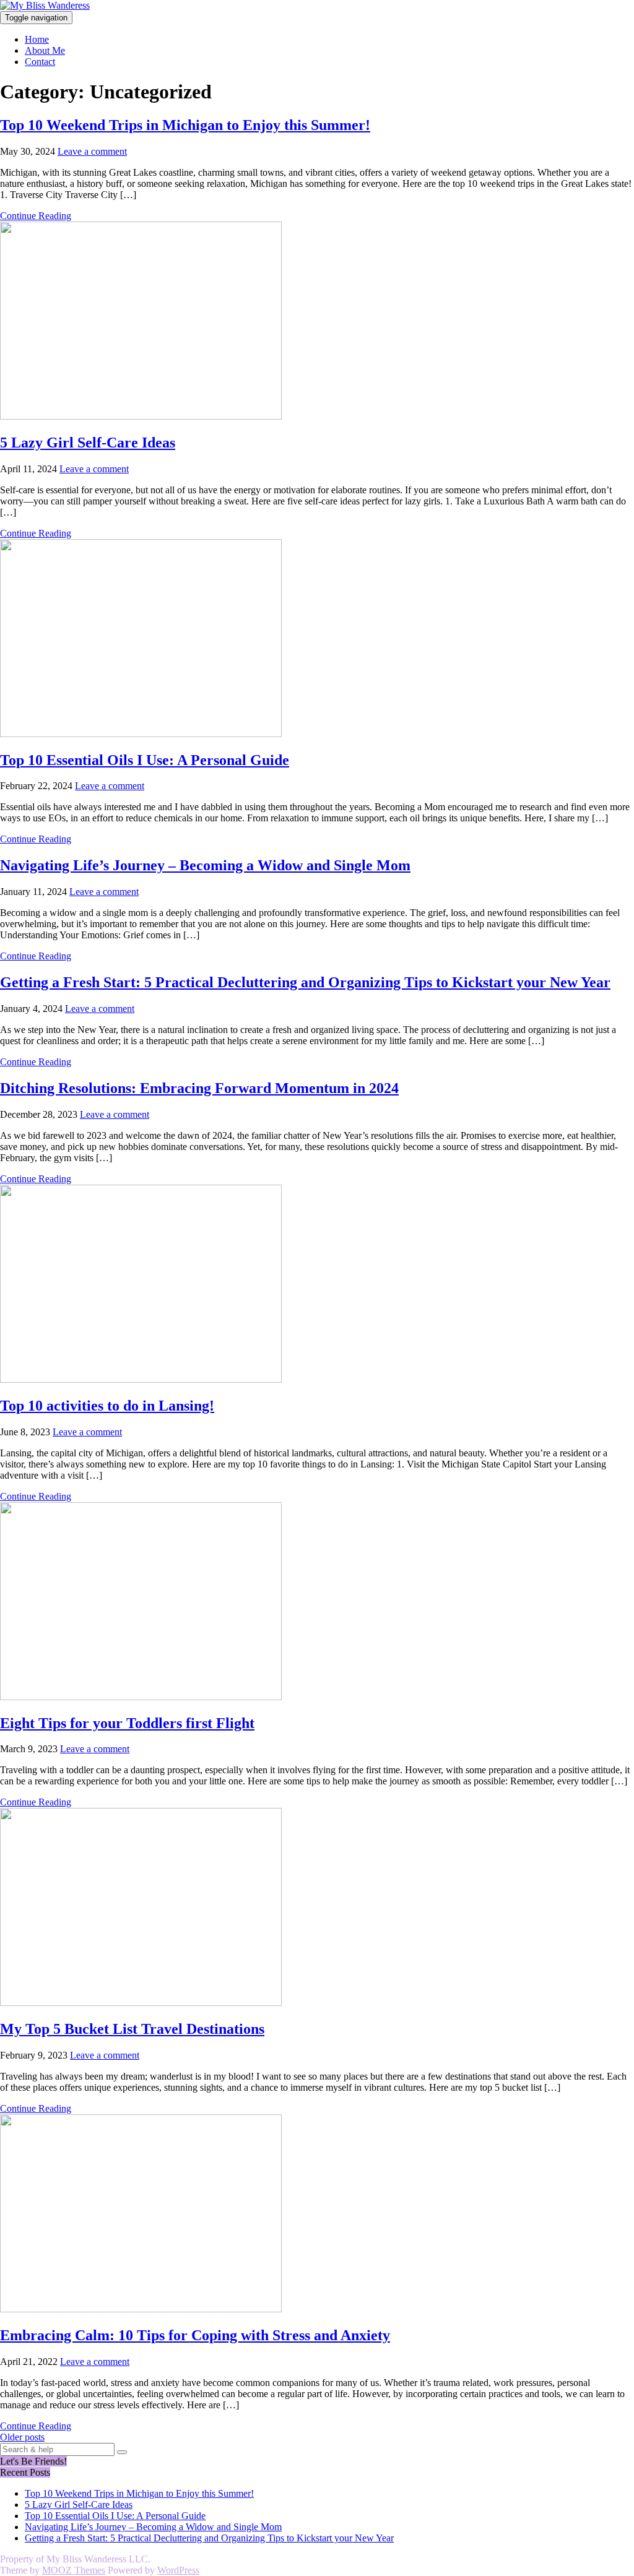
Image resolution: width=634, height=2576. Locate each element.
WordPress (178, 2570)
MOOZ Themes (74, 2570)
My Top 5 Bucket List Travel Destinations (132, 2029)
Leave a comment (92, 151)
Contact (40, 62)
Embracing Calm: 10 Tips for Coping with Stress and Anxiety (195, 2335)
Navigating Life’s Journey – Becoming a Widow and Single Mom (205, 865)
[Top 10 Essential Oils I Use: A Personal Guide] (141, 734)
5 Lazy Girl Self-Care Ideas (88, 443)
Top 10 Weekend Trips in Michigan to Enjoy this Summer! (185, 125)
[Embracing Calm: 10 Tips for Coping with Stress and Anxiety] (141, 2309)
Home (37, 39)
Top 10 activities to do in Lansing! (107, 1406)
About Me (45, 50)
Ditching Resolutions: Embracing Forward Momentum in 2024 (199, 1088)
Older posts (22, 2437)
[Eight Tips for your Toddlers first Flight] (141, 1697)
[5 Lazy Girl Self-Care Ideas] (141, 416)
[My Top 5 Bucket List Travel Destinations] (141, 2003)
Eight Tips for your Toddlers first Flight (127, 1723)
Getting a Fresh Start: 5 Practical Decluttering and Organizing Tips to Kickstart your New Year (305, 982)
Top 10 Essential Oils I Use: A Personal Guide (145, 760)
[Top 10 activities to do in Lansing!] (141, 1379)
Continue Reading (36, 216)
